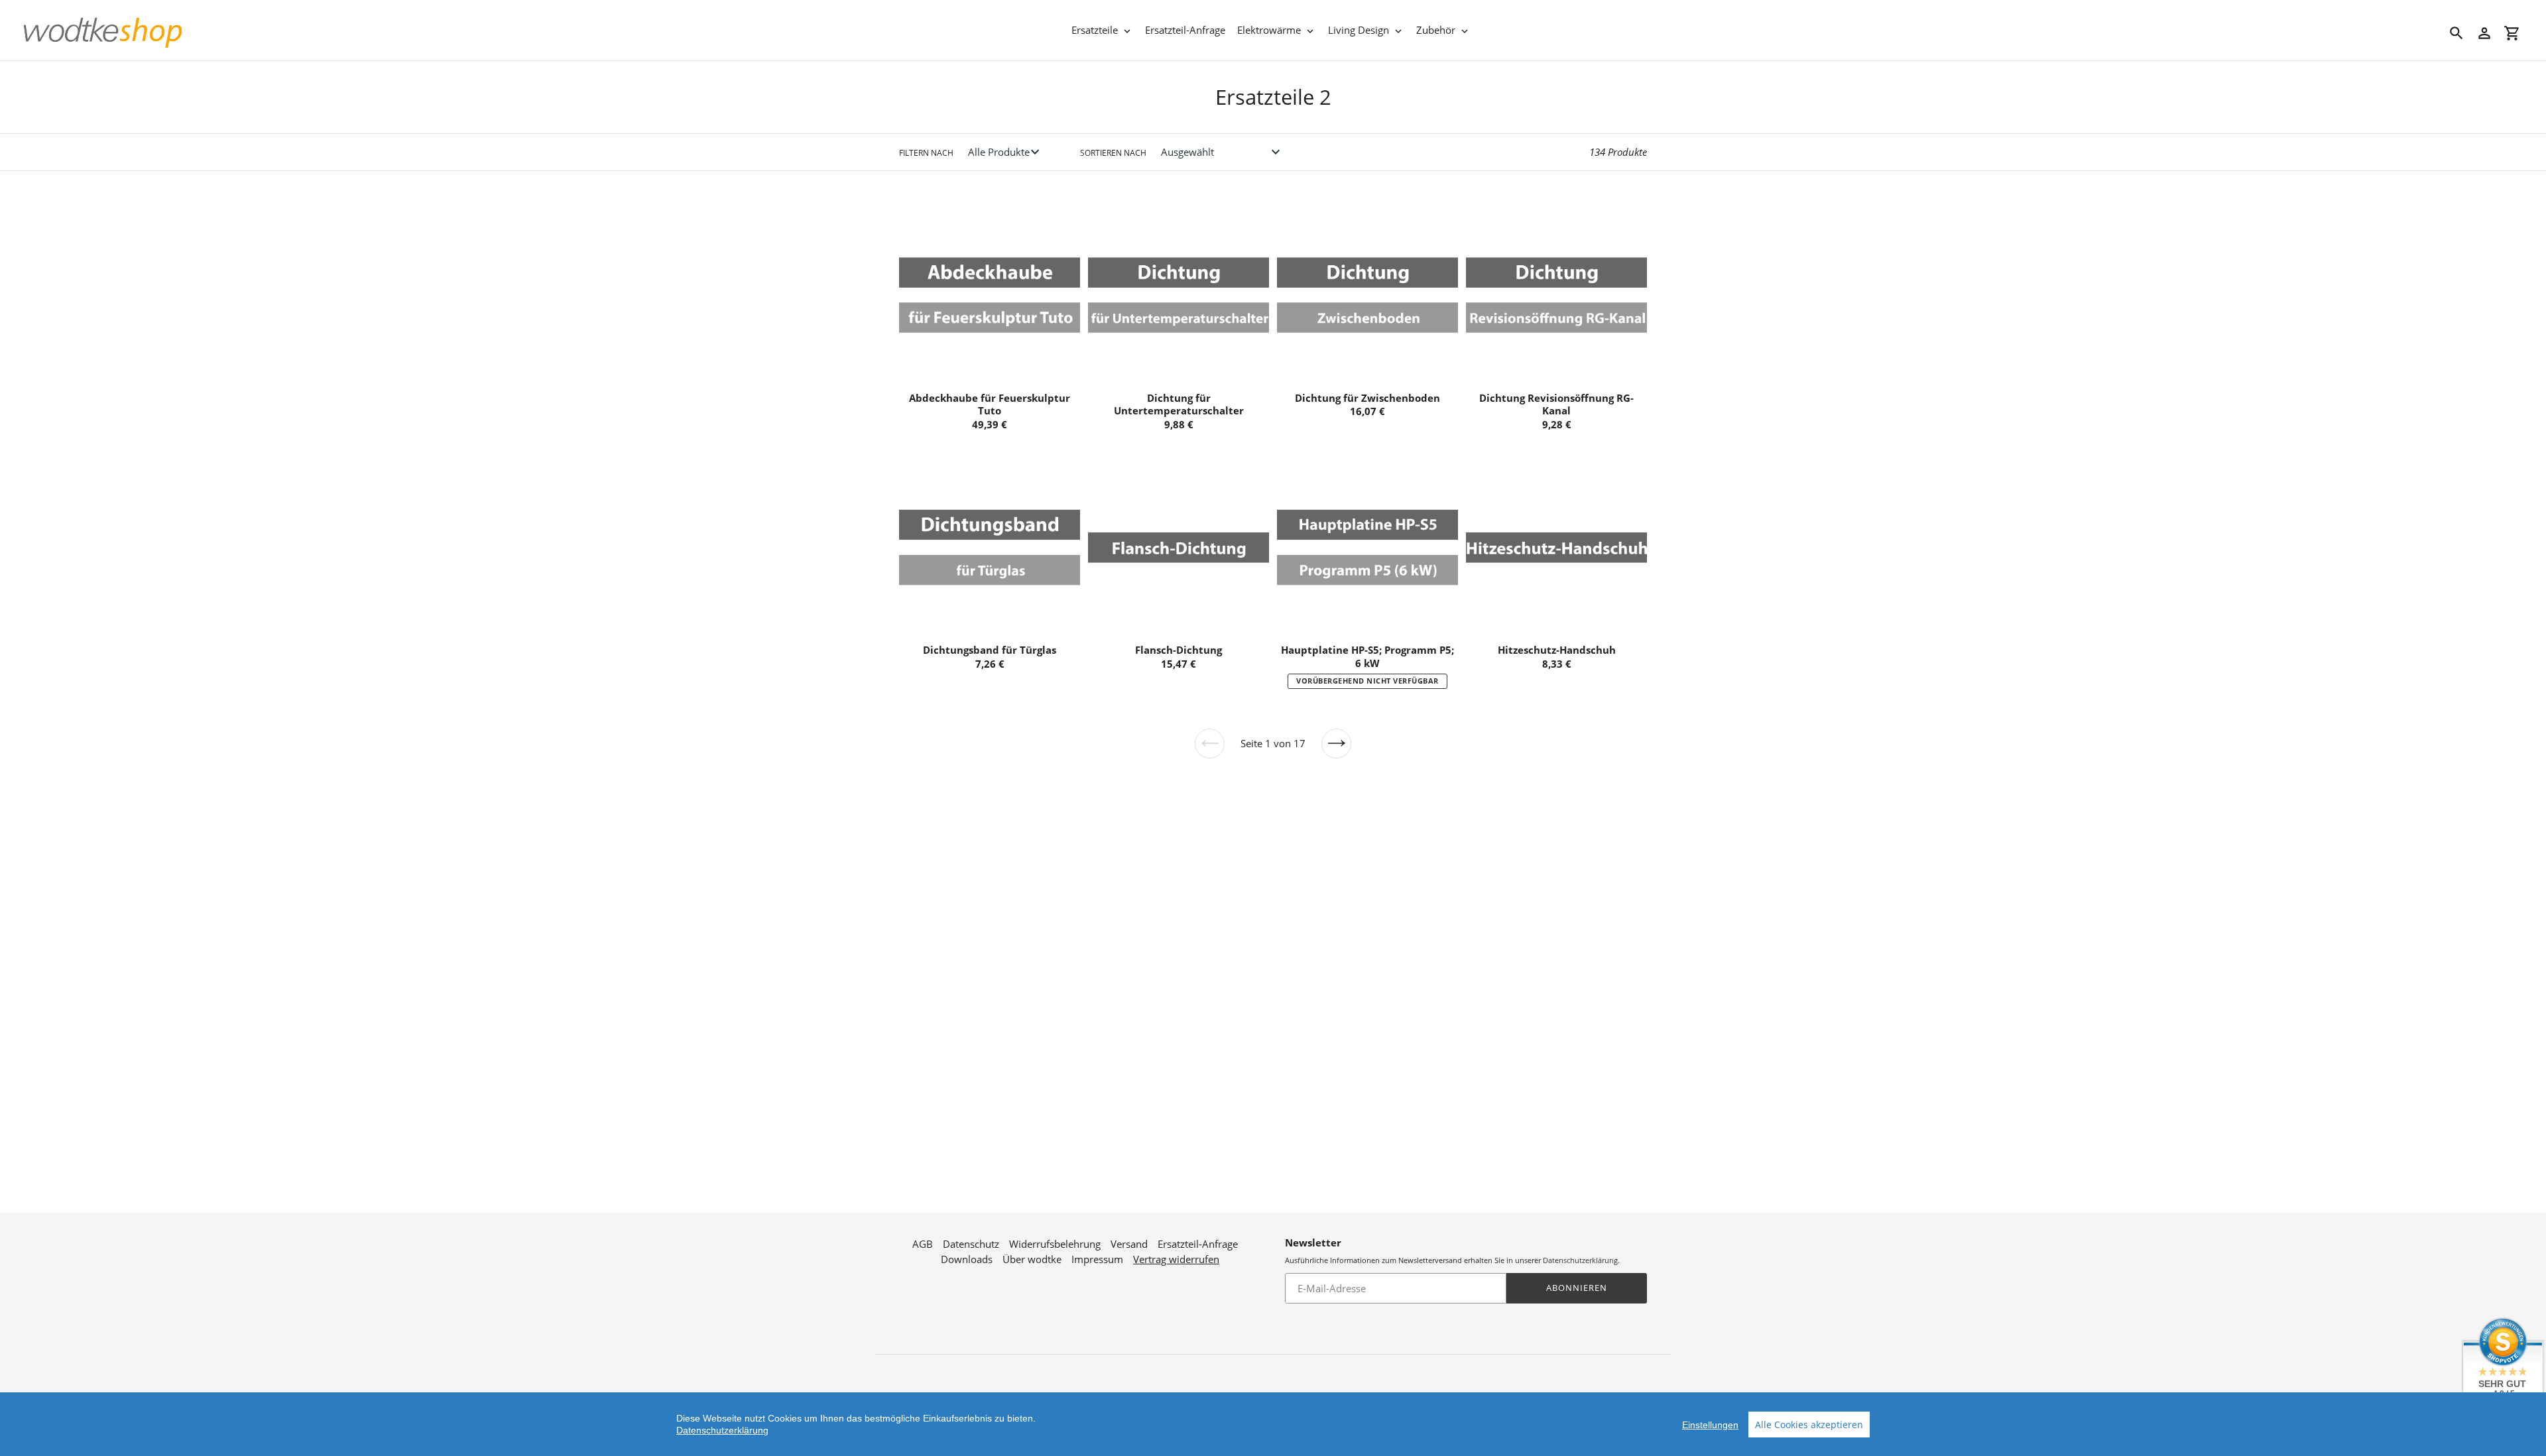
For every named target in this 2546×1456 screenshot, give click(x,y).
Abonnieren (1577, 1288)
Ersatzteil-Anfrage (1198, 1244)
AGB (923, 1244)
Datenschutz (971, 1244)
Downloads (967, 1259)
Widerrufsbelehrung (1055, 1244)
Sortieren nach (1113, 153)
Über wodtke (1032, 1259)
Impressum (1097, 1259)
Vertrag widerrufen (1176, 1259)
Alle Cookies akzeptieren (1809, 1425)
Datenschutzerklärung (1580, 1260)
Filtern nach (926, 153)
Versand (1129, 1244)
